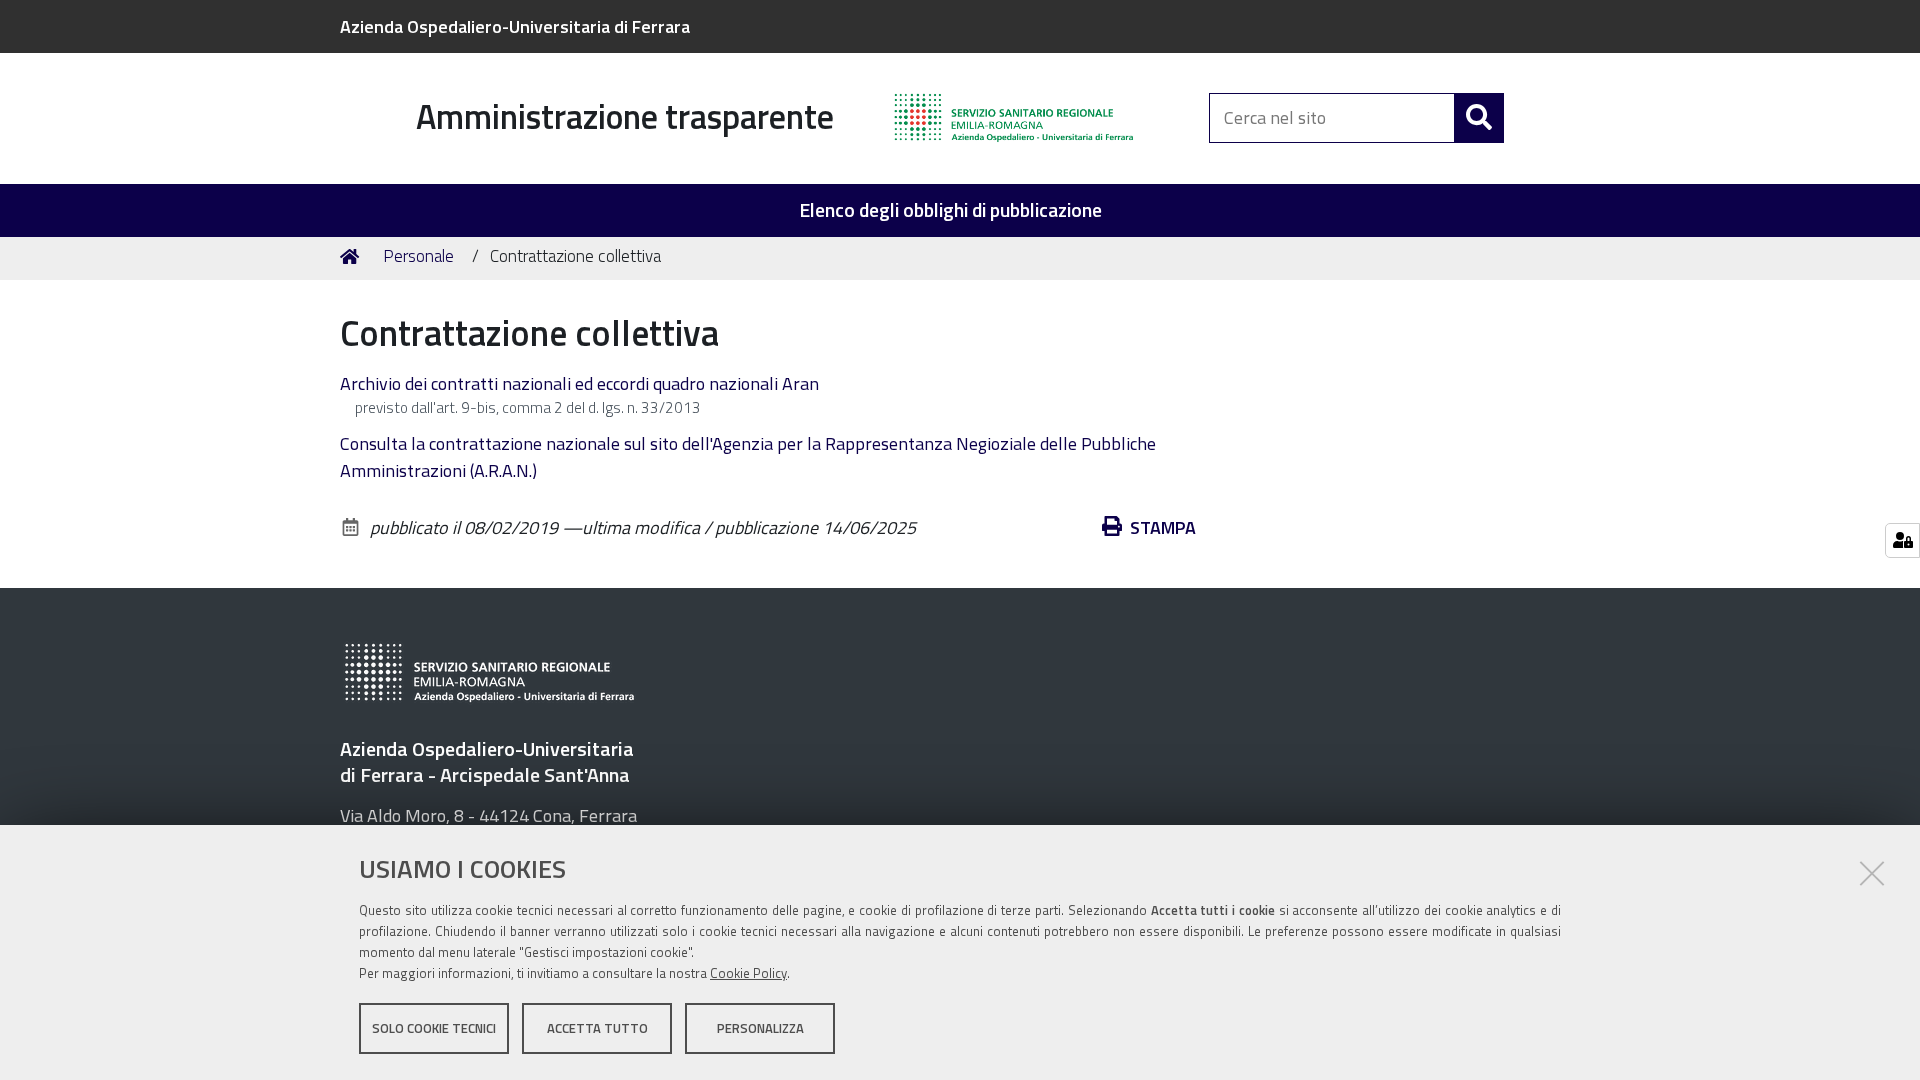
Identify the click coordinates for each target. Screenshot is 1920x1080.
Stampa (1163, 527)
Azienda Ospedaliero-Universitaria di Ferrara (515, 26)
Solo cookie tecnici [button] (434, 1028)
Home (353, 257)
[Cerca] (1479, 118)
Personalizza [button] (760, 1028)
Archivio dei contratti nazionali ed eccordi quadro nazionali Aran (579, 383)
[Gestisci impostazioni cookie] (1902, 540)
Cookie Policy (748, 973)
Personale (418, 256)
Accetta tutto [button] (597, 1028)
